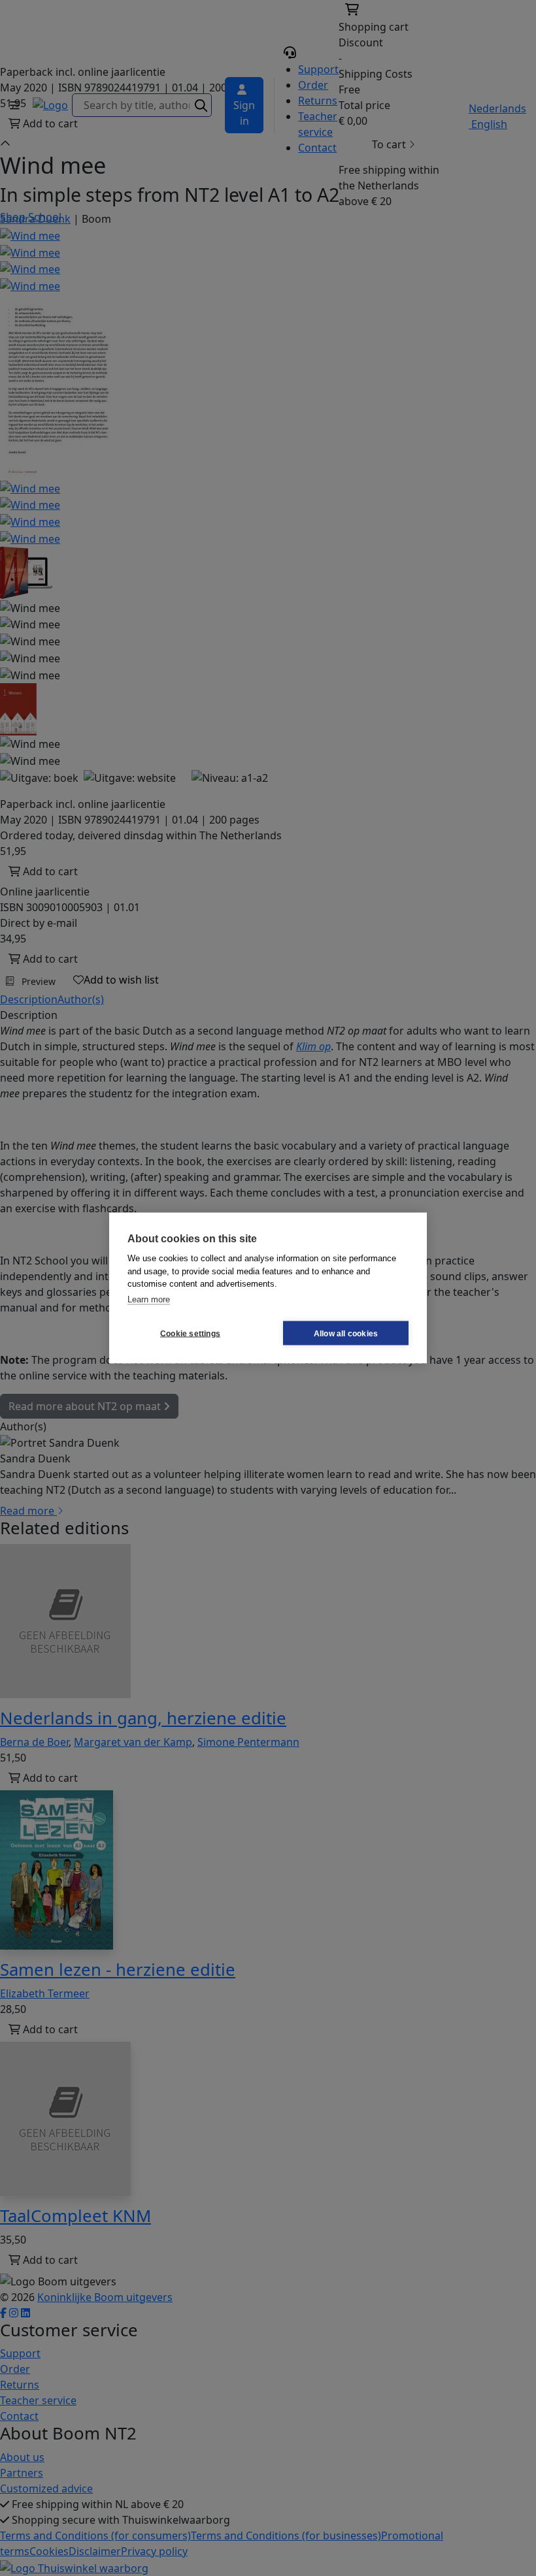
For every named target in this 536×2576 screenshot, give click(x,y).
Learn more (149, 1299)
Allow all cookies (346, 1333)
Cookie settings (190, 1333)
